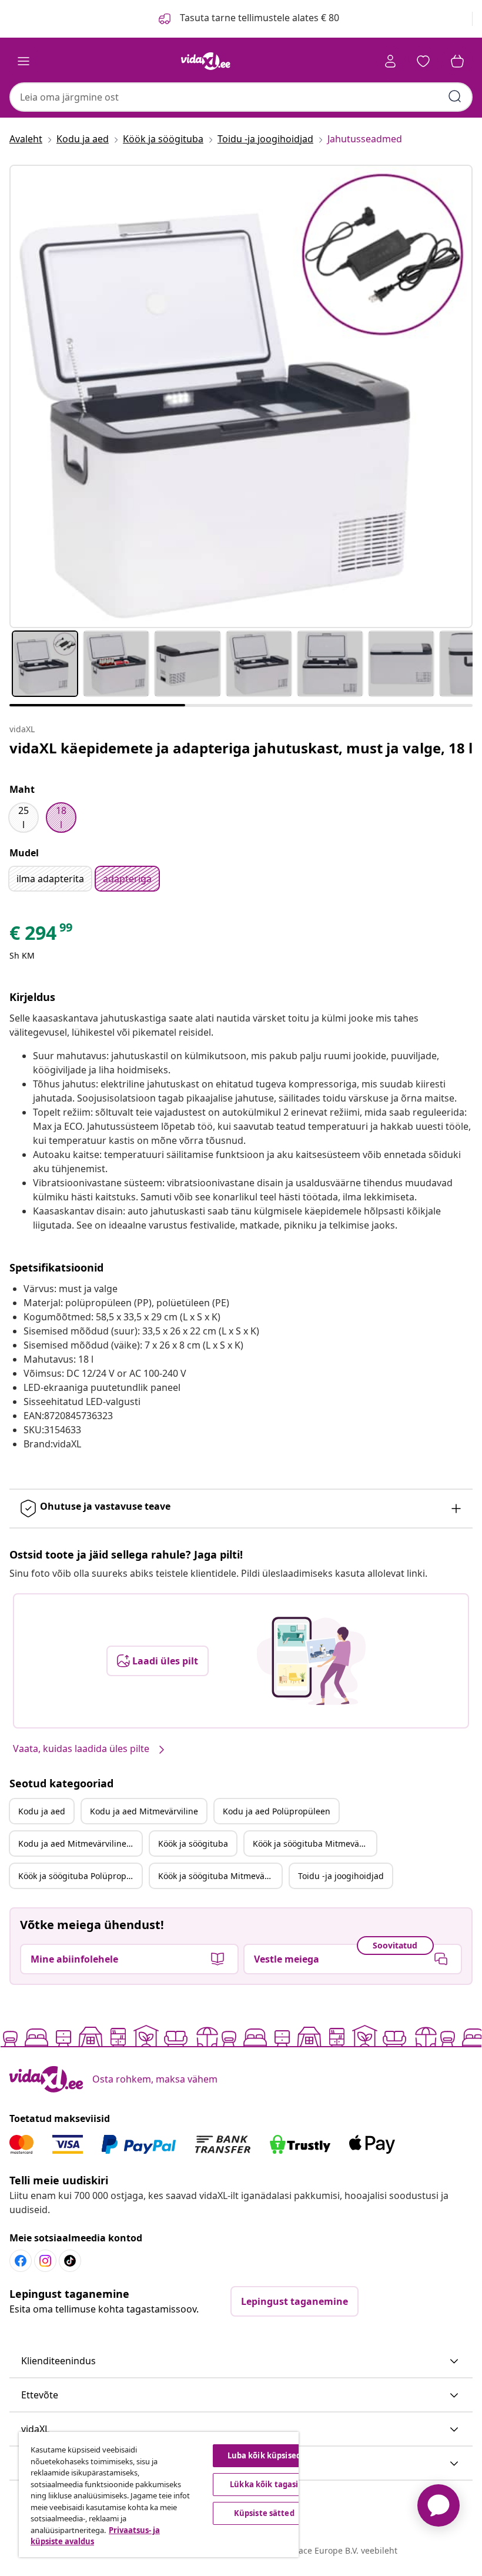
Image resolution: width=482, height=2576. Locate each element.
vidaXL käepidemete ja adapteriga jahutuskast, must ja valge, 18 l (241, 748)
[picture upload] (311, 1661)
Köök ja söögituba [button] (193, 1843)
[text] (42, 936)
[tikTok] (70, 2261)
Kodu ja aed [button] (42, 1811)
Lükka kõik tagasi (264, 2484)
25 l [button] (24, 817)
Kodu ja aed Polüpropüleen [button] (277, 1811)
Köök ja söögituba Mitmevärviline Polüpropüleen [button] (220, 1876)
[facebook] (21, 2261)
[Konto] (390, 61)
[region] (159, 2495)
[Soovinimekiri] (423, 61)
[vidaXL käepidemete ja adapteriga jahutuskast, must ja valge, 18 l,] (241, 396)
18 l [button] (61, 817)
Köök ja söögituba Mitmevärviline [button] (314, 1843)
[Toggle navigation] (24, 61)
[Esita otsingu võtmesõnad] (455, 96)
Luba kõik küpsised (264, 2455)
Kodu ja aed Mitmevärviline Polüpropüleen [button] (80, 1843)
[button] (241, 2361)
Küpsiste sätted (264, 2513)
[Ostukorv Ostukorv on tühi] (457, 61)
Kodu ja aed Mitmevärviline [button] (144, 1811)
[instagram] (45, 2261)
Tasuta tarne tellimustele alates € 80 (258, 18)
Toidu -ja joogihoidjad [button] (341, 1876)
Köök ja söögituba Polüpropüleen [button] (80, 1876)
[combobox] (241, 97)
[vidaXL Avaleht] (206, 61)
